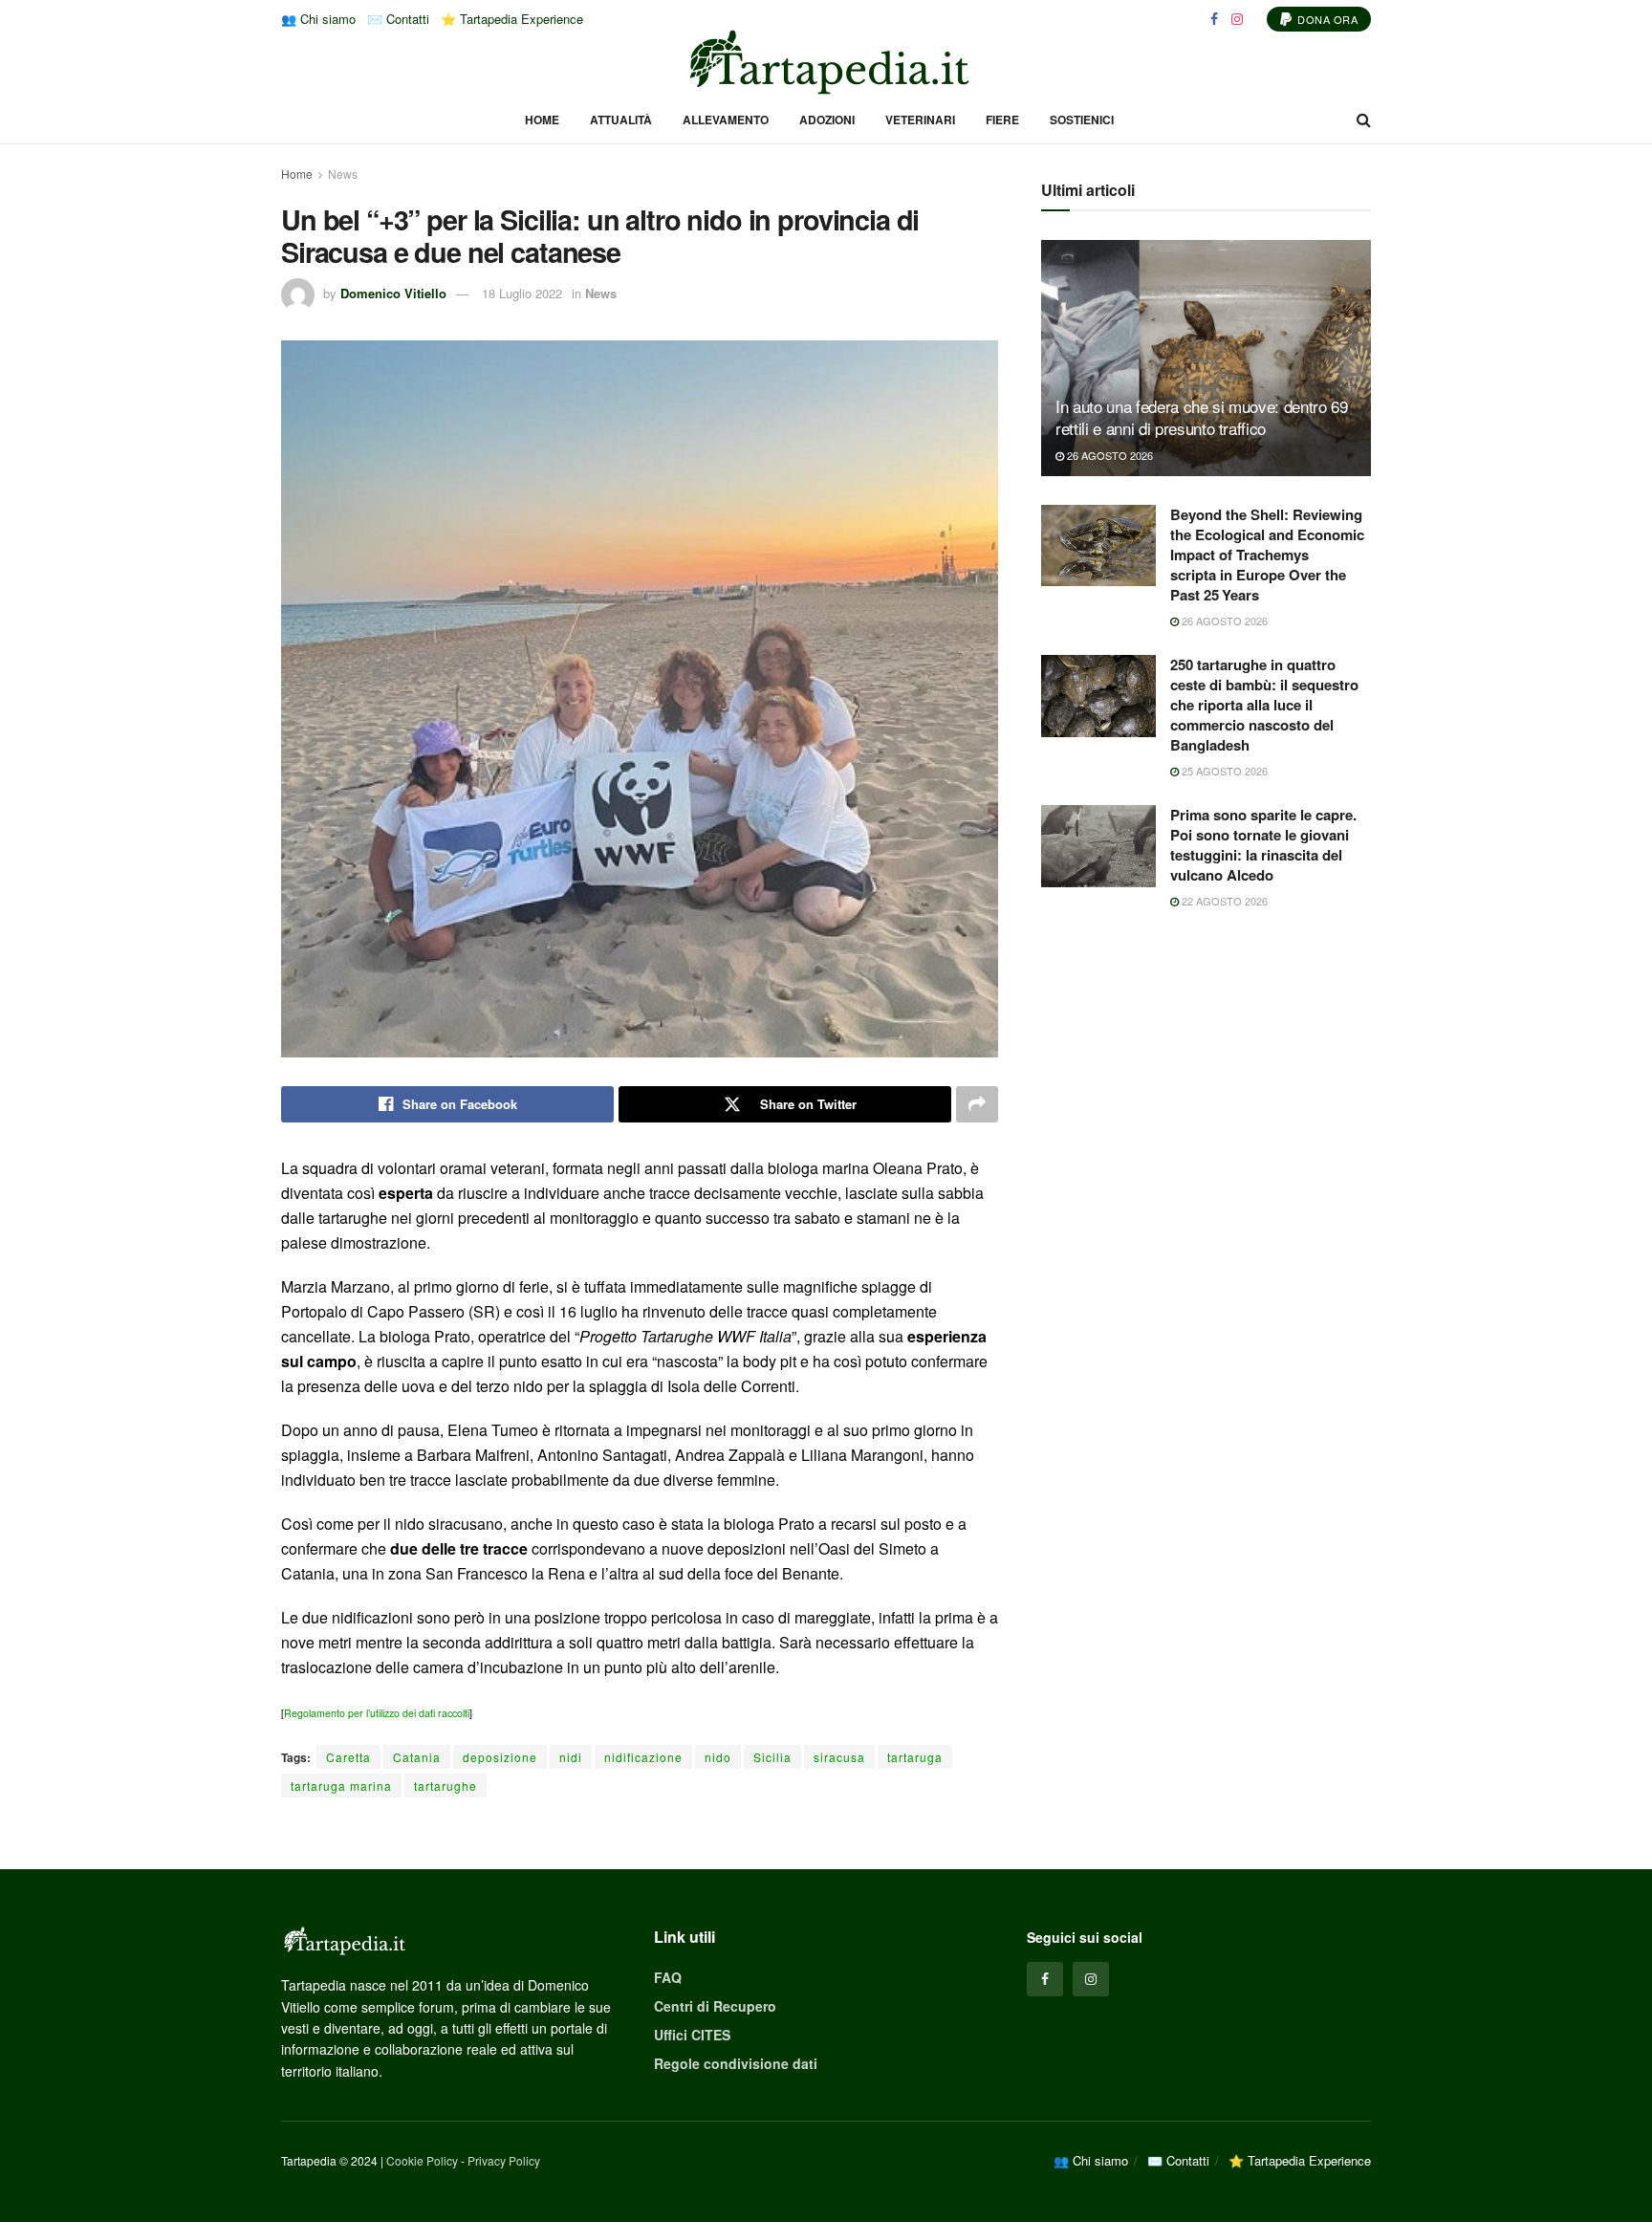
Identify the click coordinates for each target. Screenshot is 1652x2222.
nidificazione (643, 1757)
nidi (571, 1757)
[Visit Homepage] (826, 62)
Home (542, 120)
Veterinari (920, 120)
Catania (417, 1757)
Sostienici (1082, 120)
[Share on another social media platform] (977, 1104)
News (343, 174)
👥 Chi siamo (318, 19)
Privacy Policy (504, 2160)
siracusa (839, 1757)
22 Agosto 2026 (1223, 901)
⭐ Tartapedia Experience (512, 19)
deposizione (500, 1757)
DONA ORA (1326, 19)
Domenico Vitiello (393, 293)
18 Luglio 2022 (522, 293)
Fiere (1002, 120)
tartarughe (446, 1786)
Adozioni (827, 120)
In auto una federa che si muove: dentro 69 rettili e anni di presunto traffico (1202, 417)
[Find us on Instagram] (1237, 19)
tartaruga (915, 1757)
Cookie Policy (422, 2160)
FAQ (668, 1977)
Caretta (348, 1757)
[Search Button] (1364, 120)
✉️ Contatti (398, 19)
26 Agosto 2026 (1109, 455)
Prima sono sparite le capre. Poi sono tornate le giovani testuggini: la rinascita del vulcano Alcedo (1263, 845)
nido (718, 1757)
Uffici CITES (692, 2035)
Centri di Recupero (715, 2006)
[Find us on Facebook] (1214, 19)
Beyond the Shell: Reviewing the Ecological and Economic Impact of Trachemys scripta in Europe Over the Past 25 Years (1267, 555)
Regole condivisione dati (736, 2063)
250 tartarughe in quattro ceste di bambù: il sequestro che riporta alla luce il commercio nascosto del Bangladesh (1264, 705)
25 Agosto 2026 (1223, 771)
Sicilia (772, 1757)
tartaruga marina (341, 1786)
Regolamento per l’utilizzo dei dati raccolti (377, 1713)
